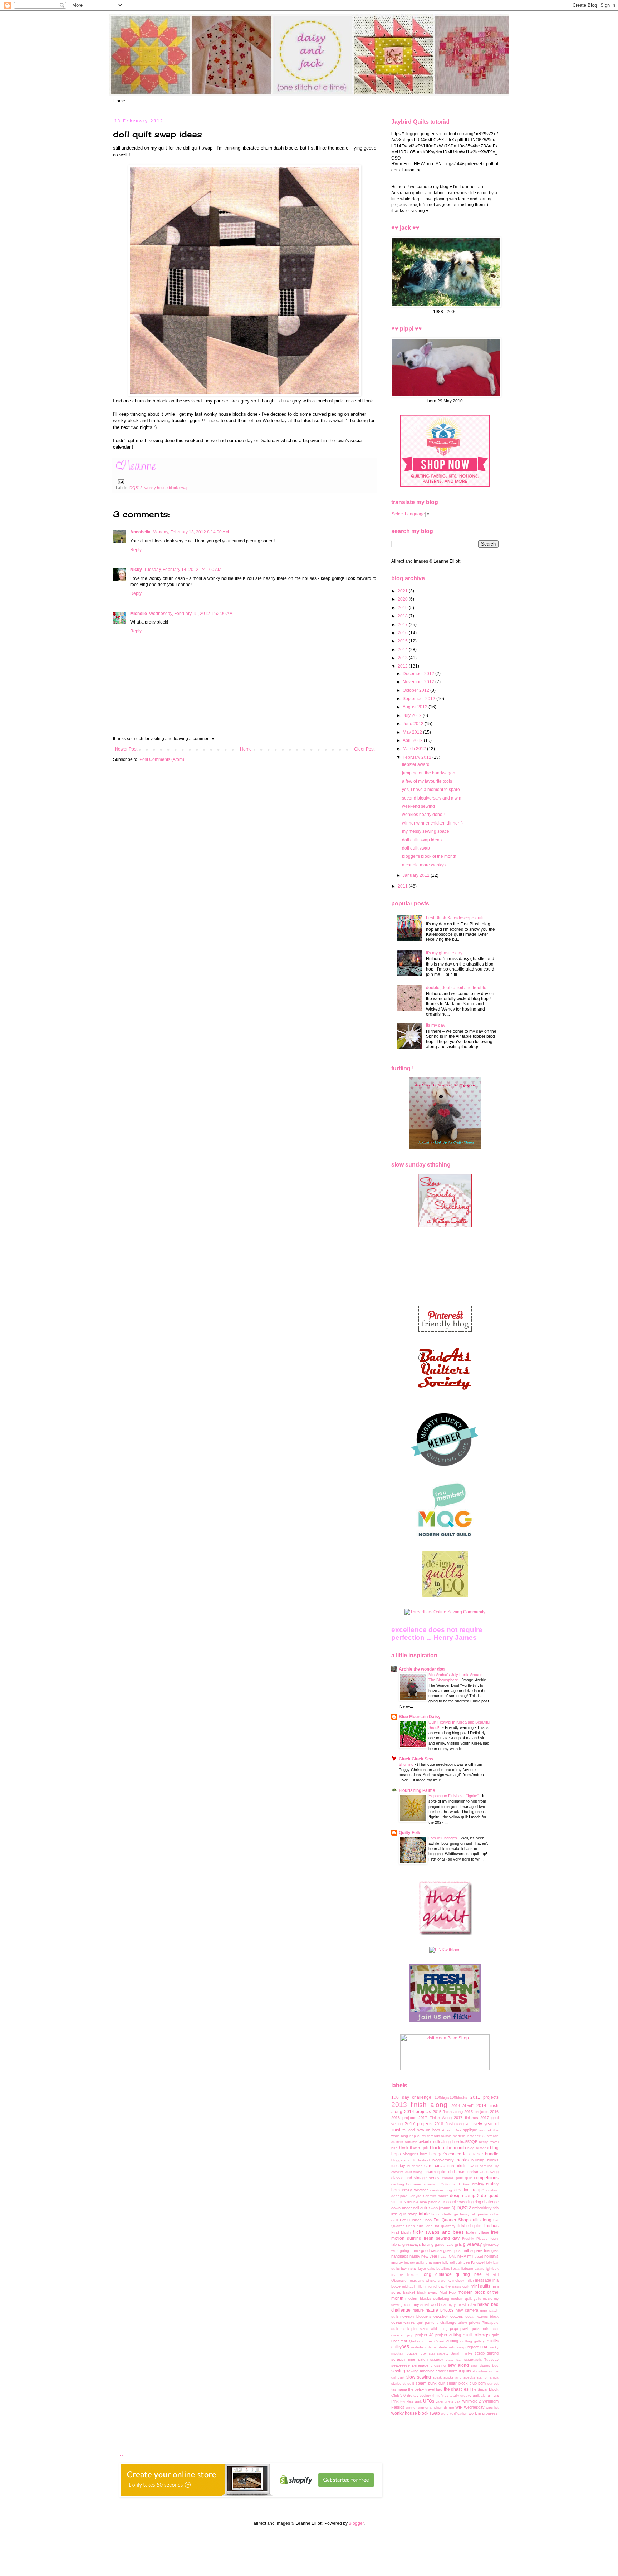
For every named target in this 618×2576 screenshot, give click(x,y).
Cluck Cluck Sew (416, 1759)
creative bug (441, 2190)
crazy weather (415, 2190)
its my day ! (437, 1025)
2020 (403, 599)
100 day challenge (411, 2097)
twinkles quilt (411, 2401)
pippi (454, 2328)
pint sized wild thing (429, 2329)
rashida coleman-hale (429, 2347)
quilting (452, 2341)
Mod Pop (448, 2292)
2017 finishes (466, 2118)
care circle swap (463, 2166)
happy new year (423, 2256)
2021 (403, 591)
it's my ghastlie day (444, 953)
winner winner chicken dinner (430, 2407)
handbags (400, 2256)
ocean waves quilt (407, 2322)
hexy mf (464, 2256)
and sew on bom (424, 2130)
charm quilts (435, 2172)
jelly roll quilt (452, 2262)
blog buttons (478, 2148)
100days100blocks (451, 2097)
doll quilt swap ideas (422, 840)
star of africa (488, 2377)
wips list (492, 2407)
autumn (411, 2142)
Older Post (364, 749)
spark (437, 2377)
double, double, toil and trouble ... (458, 988)
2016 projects (404, 2118)
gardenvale (444, 2245)
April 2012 (413, 740)
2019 (403, 608)
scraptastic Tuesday (481, 2359)
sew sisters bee (485, 2365)
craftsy (478, 2184)
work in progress (483, 2413)
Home (119, 101)
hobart (478, 2256)
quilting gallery (473, 2341)
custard (492, 2190)
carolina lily (489, 2166)
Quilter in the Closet (427, 2341)
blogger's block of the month (429, 856)
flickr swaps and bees (438, 2232)
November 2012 (419, 682)
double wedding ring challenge (472, 2202)
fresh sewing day (442, 2238)
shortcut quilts (459, 2371)
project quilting (448, 2335)
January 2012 (417, 875)
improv (397, 2262)
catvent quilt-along (407, 2172)
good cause (431, 2250)
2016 (403, 633)
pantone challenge (441, 2323)
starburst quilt (403, 2383)
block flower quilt (414, 2148)
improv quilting (416, 2262)
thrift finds (440, 2396)
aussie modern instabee (461, 2136)
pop (410, 2335)
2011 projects (484, 2097)
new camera (467, 2310)
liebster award (416, 764)
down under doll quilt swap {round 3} (423, 2208)
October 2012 (416, 690)
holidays (491, 2256)
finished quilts (470, 2226)
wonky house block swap (166, 488)
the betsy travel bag (425, 2389)
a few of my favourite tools (427, 781)
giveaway (472, 2244)
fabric (424, 2214)
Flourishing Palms (417, 1790)
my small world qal (430, 2304)
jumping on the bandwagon (429, 773)
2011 (403, 886)
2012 (403, 666)
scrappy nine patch (409, 2359)
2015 (403, 641)
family (465, 2214)
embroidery (482, 2208)
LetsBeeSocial (448, 2269)
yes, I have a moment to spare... (433, 790)
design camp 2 (465, 2196)
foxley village (477, 2232)
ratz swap (457, 2347)
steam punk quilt (430, 2383)
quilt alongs (476, 2335)
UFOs (429, 2401)
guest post (452, 2250)
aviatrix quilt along (435, 2142)
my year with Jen (462, 2305)
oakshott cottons (448, 2316)
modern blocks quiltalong (427, 2298)
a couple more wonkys (424, 865)
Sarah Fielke (462, 2353)
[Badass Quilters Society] (445, 1397)
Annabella (140, 532)
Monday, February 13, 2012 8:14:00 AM (191, 532)
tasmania (399, 2389)
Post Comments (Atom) (162, 759)
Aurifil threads (428, 2136)
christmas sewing (483, 2172)
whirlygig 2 (472, 2401)
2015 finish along (448, 2112)
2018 (403, 616)
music (487, 2299)
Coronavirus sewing (422, 2184)
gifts (458, 2244)
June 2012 (414, 724)
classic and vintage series (415, 2178)
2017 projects (419, 2124)
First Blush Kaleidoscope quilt (455, 918)
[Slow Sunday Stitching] (445, 1226)
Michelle (139, 614)
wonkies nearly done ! (423, 815)
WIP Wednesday (470, 2407)
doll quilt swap (416, 848)
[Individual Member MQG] (445, 1537)
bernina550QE (465, 2142)
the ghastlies (456, 2389)
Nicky (136, 570)
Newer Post (126, 749)
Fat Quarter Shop (416, 2220)
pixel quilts (470, 2328)
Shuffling (407, 1764)
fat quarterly (445, 2226)
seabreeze (401, 2365)
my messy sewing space (426, 831)
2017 (403, 625)
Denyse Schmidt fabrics (428, 2196)
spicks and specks (459, 2377)
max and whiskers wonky (430, 2280)
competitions (486, 2178)
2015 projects (476, 2112)
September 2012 (420, 699)
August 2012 (416, 707)
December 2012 (419, 674)
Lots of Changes (443, 1838)
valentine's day (448, 2401)
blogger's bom (415, 2154)
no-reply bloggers (416, 2316)
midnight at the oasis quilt (447, 2286)
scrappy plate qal (446, 2359)
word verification (454, 2413)
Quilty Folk (409, 1833)
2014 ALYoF (462, 2106)
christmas (457, 2172)
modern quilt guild (466, 2299)
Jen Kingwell (474, 2262)
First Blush (401, 2232)
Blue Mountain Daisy (420, 1717)
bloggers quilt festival (410, 2160)
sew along (458, 2365)
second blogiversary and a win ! (433, 798)
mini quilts (481, 2286)
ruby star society (434, 2353)
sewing (398, 2371)
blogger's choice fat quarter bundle (464, 2154)
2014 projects (418, 2112)
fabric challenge (445, 2214)
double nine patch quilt (426, 2202)
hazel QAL (447, 2256)
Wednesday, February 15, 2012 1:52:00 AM (191, 614)
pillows (475, 2322)
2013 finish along (419, 2105)
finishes (491, 2226)
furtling (428, 2244)
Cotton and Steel (455, 2184)
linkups (413, 2275)
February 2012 (418, 757)
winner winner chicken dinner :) (432, 823)
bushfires (415, 2166)
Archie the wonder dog (422, 1669)
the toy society (419, 2396)
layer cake (426, 2269)
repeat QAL (478, 2347)
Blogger (356, 2523)
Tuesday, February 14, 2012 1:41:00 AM (183, 570)
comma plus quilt (457, 2178)
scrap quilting (487, 2353)
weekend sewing (418, 806)
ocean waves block (482, 2316)
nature (418, 2310)
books (463, 2160)
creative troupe (469, 2190)
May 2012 (413, 732)
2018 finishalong (449, 2124)
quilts (493, 2341)
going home (410, 2251)
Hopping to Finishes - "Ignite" (454, 1796)
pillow (462, 2322)
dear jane (399, 2196)
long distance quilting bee (452, 2274)
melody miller (463, 2280)
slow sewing (419, 2377)
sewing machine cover (426, 2371)
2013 (403, 658)
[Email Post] (120, 481)
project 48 (424, 2335)
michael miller (413, 2286)
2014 (403, 650)
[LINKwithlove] (445, 1950)
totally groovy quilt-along (470, 2396)
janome (435, 2262)
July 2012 (413, 715)
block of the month (448, 2148)
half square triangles (481, 2250)
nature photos (440, 2310)
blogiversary (443, 2160)
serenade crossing (429, 2365)
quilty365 (400, 2347)
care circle (435, 2166)
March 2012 (415, 749)
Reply (136, 550)
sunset (493, 2383)
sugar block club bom (466, 2383)
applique (470, 2130)
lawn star (409, 2268)
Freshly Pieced (475, 2238)
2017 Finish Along (435, 2118)
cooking (398, 2184)
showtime (480, 2371)
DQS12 (136, 488)
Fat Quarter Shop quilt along (462, 2220)
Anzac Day (452, 2130)
